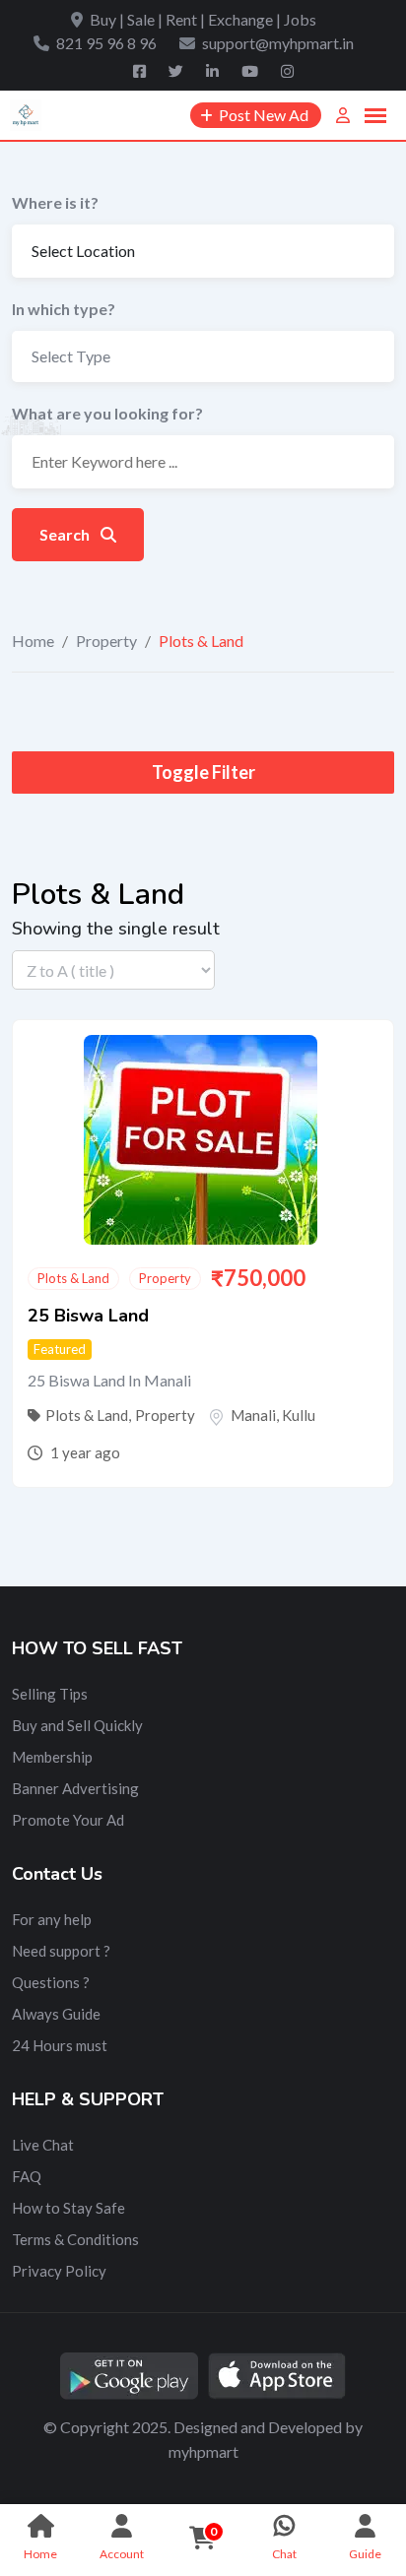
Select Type (71, 356)
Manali (253, 1415)
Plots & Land (73, 1278)
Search (66, 534)
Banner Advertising (75, 1788)
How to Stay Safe (68, 2208)
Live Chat (43, 2145)
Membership (52, 1757)
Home (33, 641)
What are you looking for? (107, 413)
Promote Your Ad (68, 1820)
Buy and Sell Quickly (77, 1725)
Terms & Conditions (75, 2239)
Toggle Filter (203, 772)
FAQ (27, 2176)
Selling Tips (50, 1694)
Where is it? (55, 202)
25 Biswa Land (88, 1316)
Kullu (299, 1415)
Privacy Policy (59, 2271)
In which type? (64, 309)
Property (106, 641)
